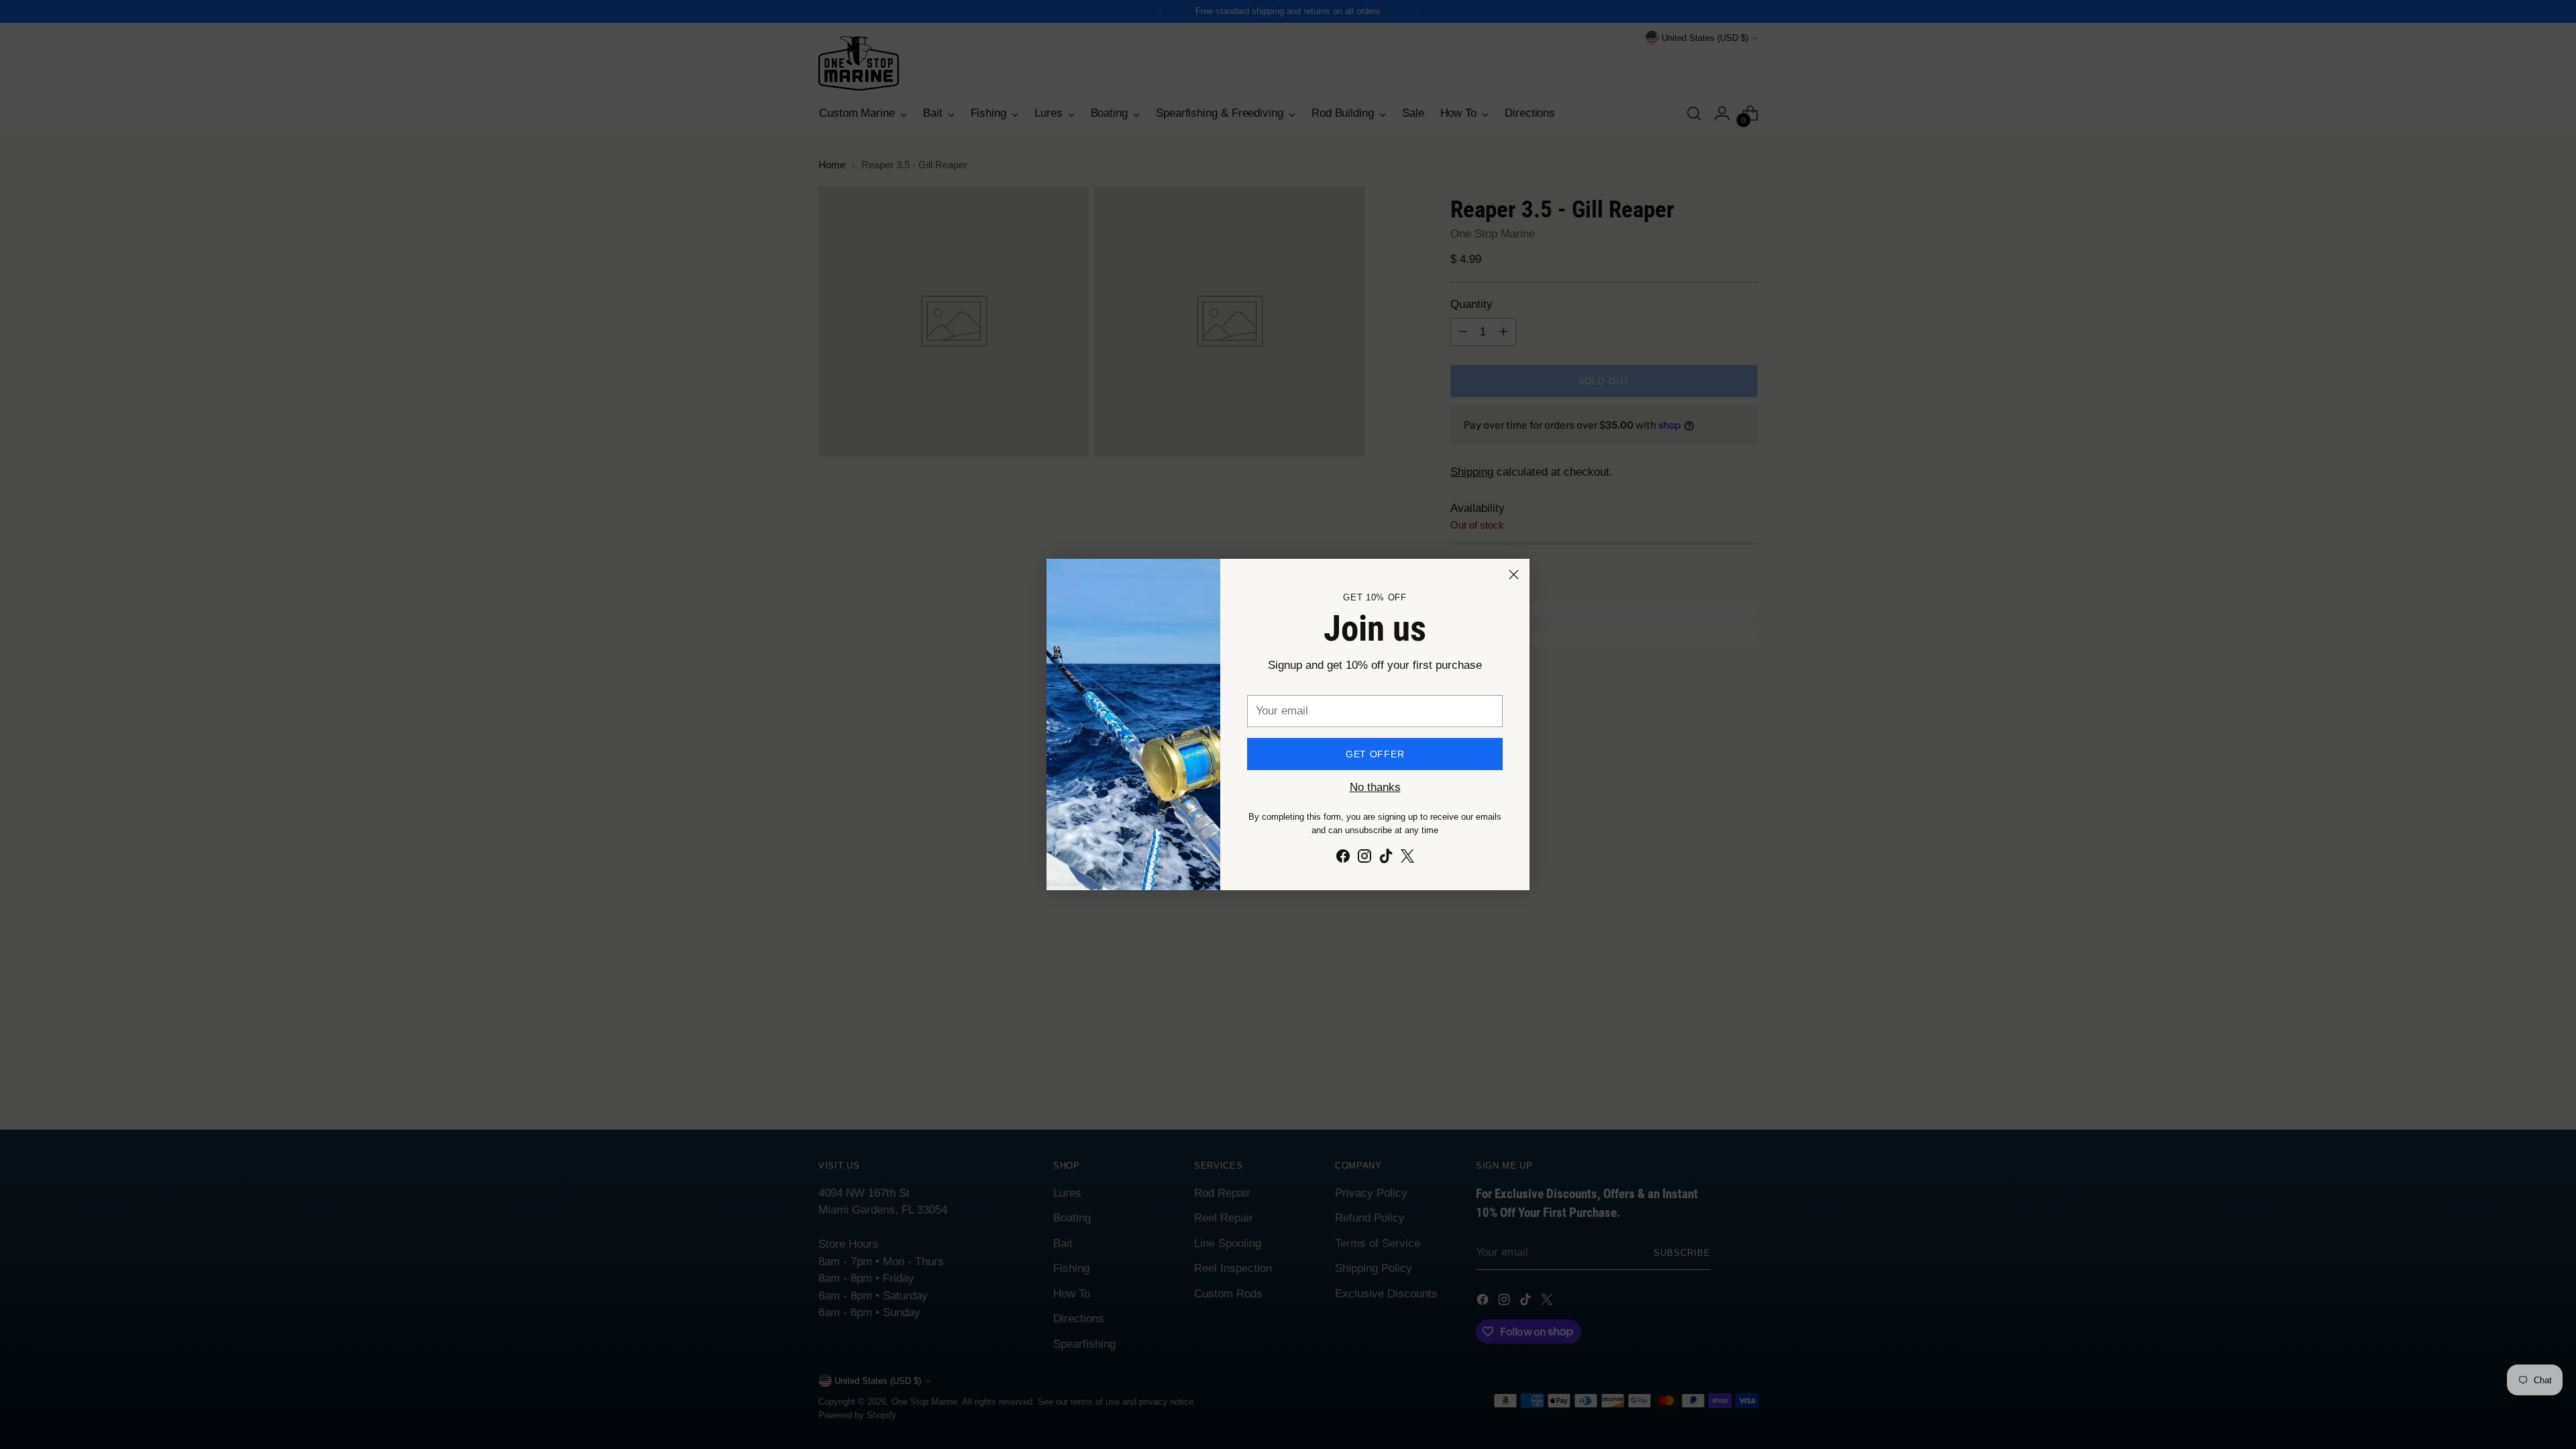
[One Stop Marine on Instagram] (1364, 859)
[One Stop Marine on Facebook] (1343, 859)
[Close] (1514, 575)
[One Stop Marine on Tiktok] (1386, 859)
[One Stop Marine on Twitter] (1407, 859)
